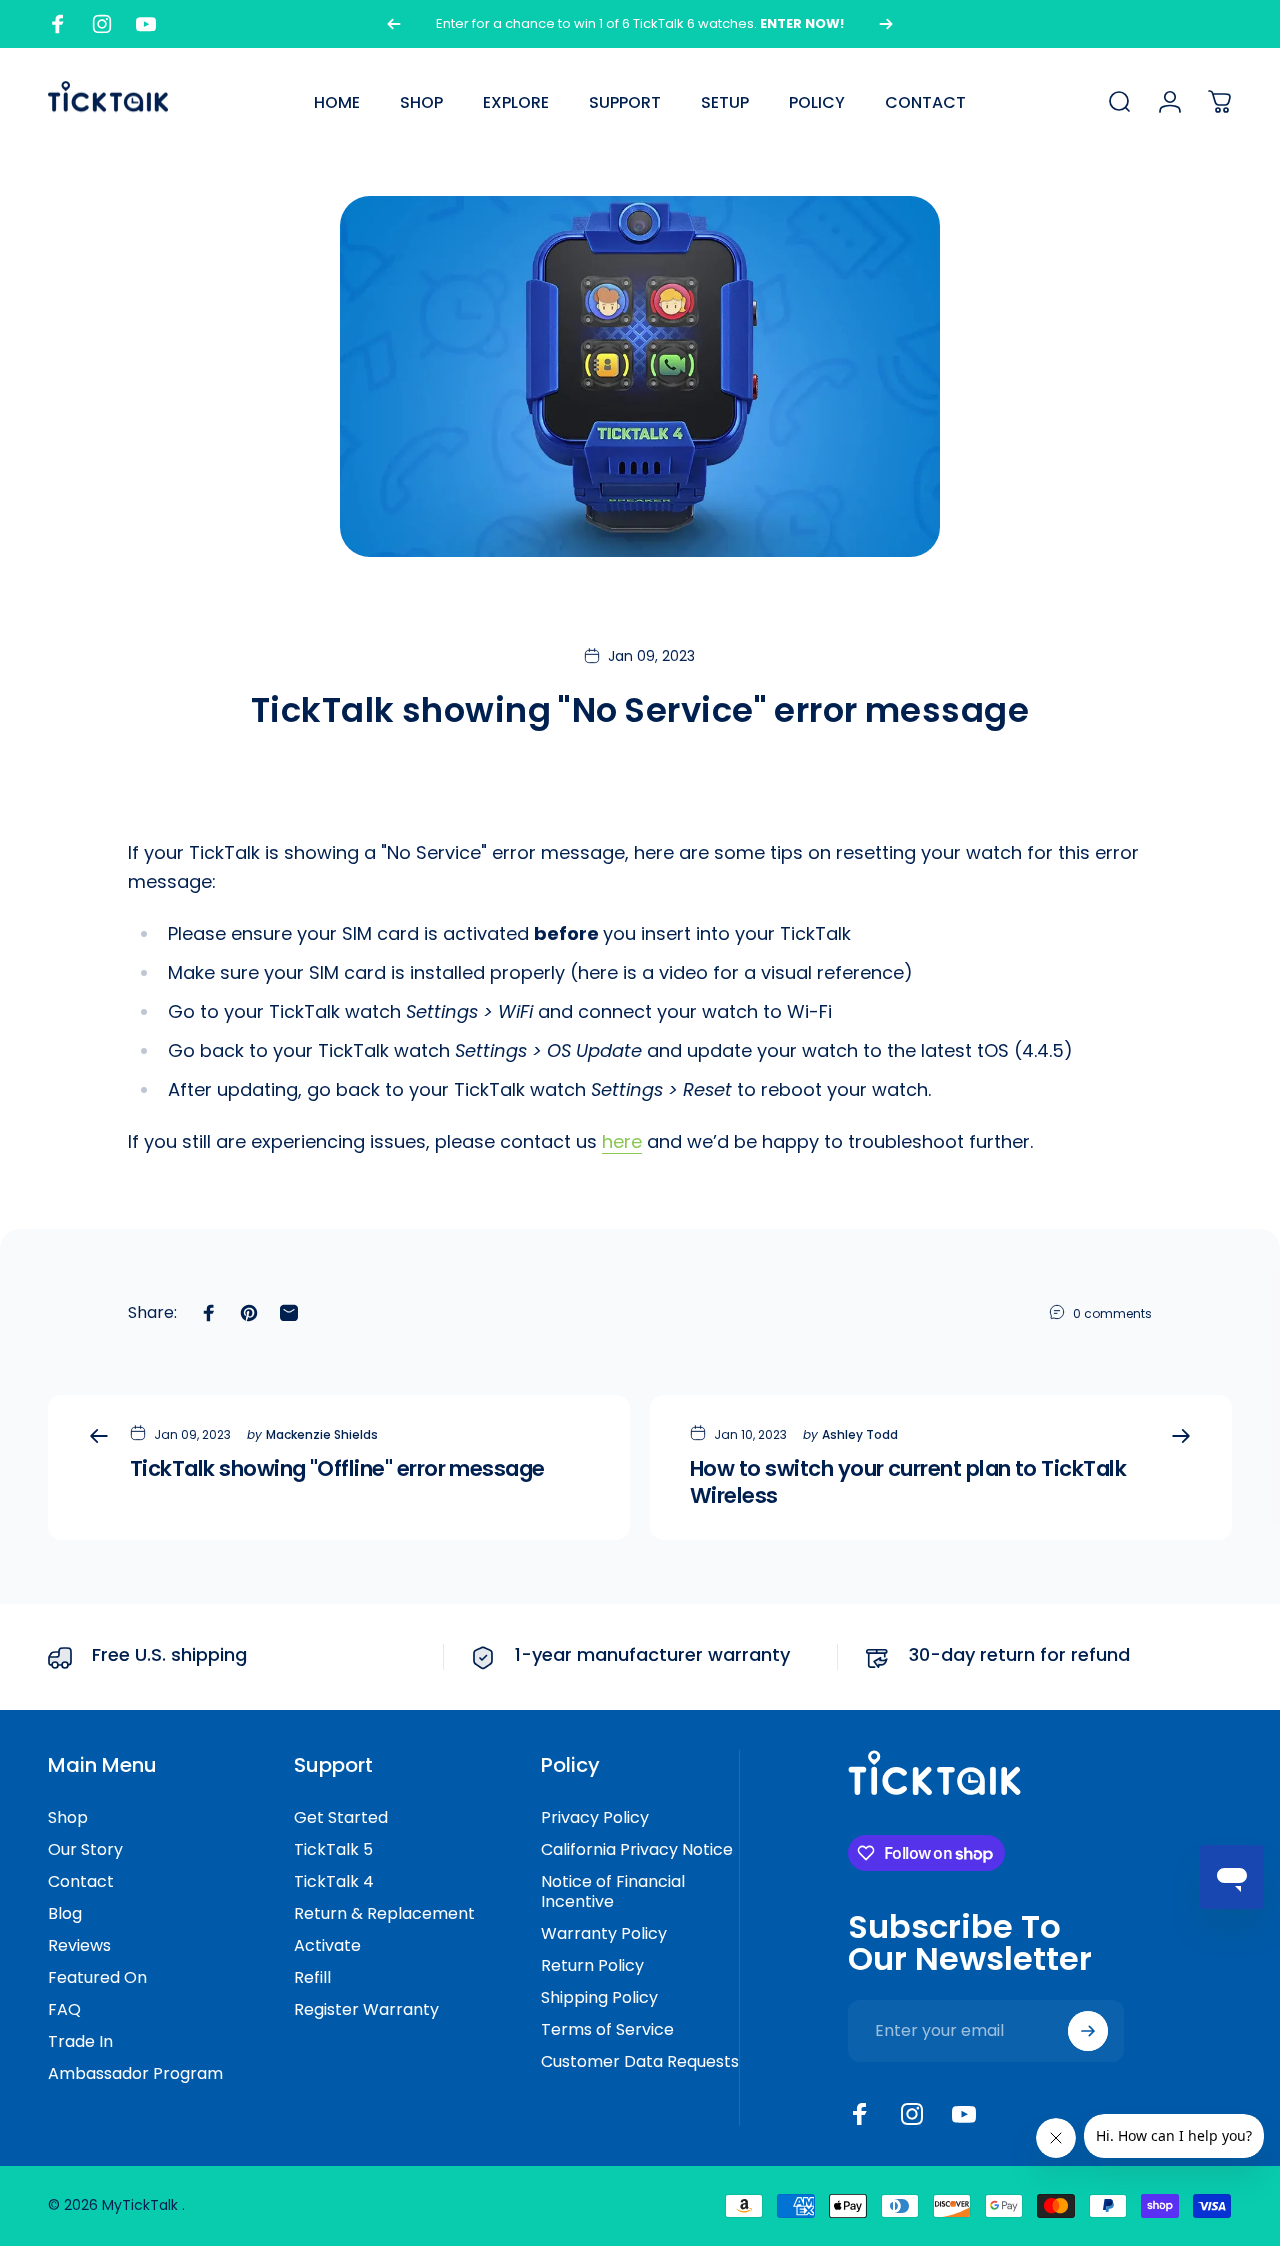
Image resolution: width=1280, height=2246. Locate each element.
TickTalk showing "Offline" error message (337, 1468)
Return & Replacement (384, 1914)
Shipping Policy (599, 1998)
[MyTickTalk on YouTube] (964, 2114)
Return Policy (592, 1966)
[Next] (886, 24)
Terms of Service (607, 2030)
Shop (68, 1818)
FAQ (64, 2010)
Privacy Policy (595, 1818)
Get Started (341, 1818)
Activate (327, 1946)
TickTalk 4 (334, 1882)
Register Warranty (366, 2010)
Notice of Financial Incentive (613, 1892)
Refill (312, 1978)
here (622, 1141)
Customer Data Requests (640, 2062)
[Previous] (394, 24)
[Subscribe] (1088, 2031)
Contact (81, 1882)
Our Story (85, 1850)
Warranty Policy (604, 1934)
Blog (65, 1914)
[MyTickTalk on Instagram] (912, 2114)
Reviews (79, 1946)
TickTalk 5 (333, 1850)
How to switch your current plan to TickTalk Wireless (908, 1482)
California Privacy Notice (637, 1850)
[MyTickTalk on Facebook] (860, 2114)
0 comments (1112, 1313)
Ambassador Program (135, 2074)
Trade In (80, 2042)
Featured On (97, 1978)
